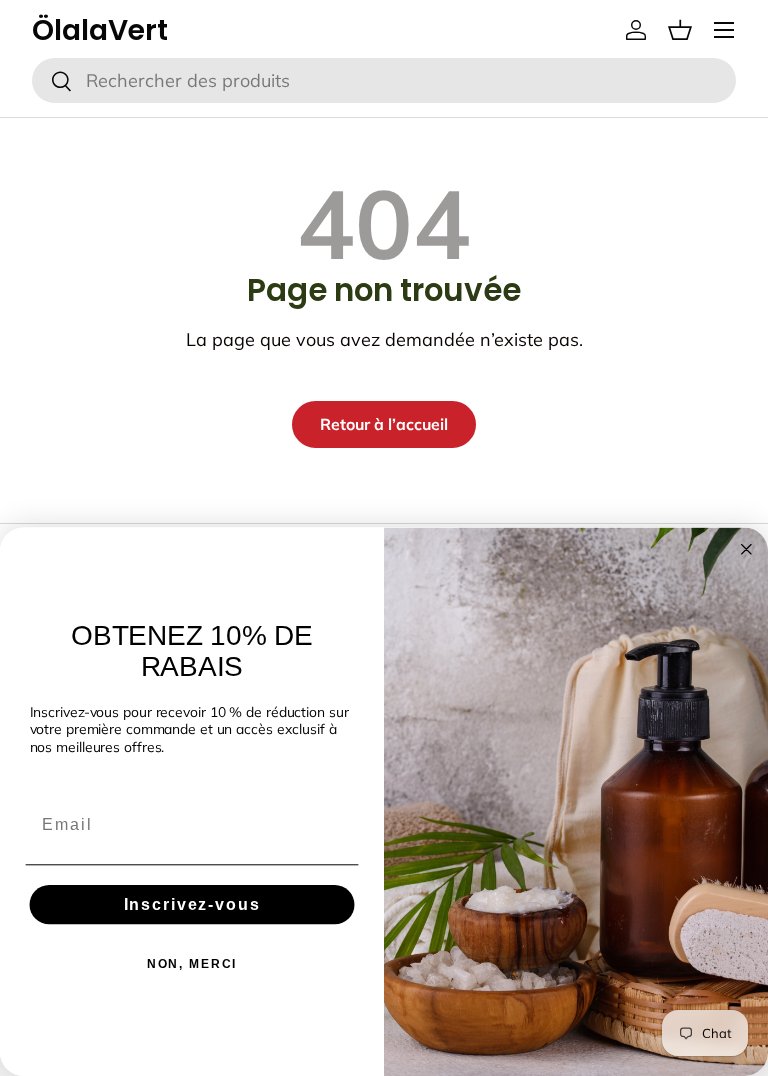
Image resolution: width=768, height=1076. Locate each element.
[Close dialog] (747, 549)
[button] (680, 30)
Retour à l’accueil (384, 424)
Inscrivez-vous (192, 904)
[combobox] (384, 80)
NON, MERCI (192, 964)
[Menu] (724, 30)
